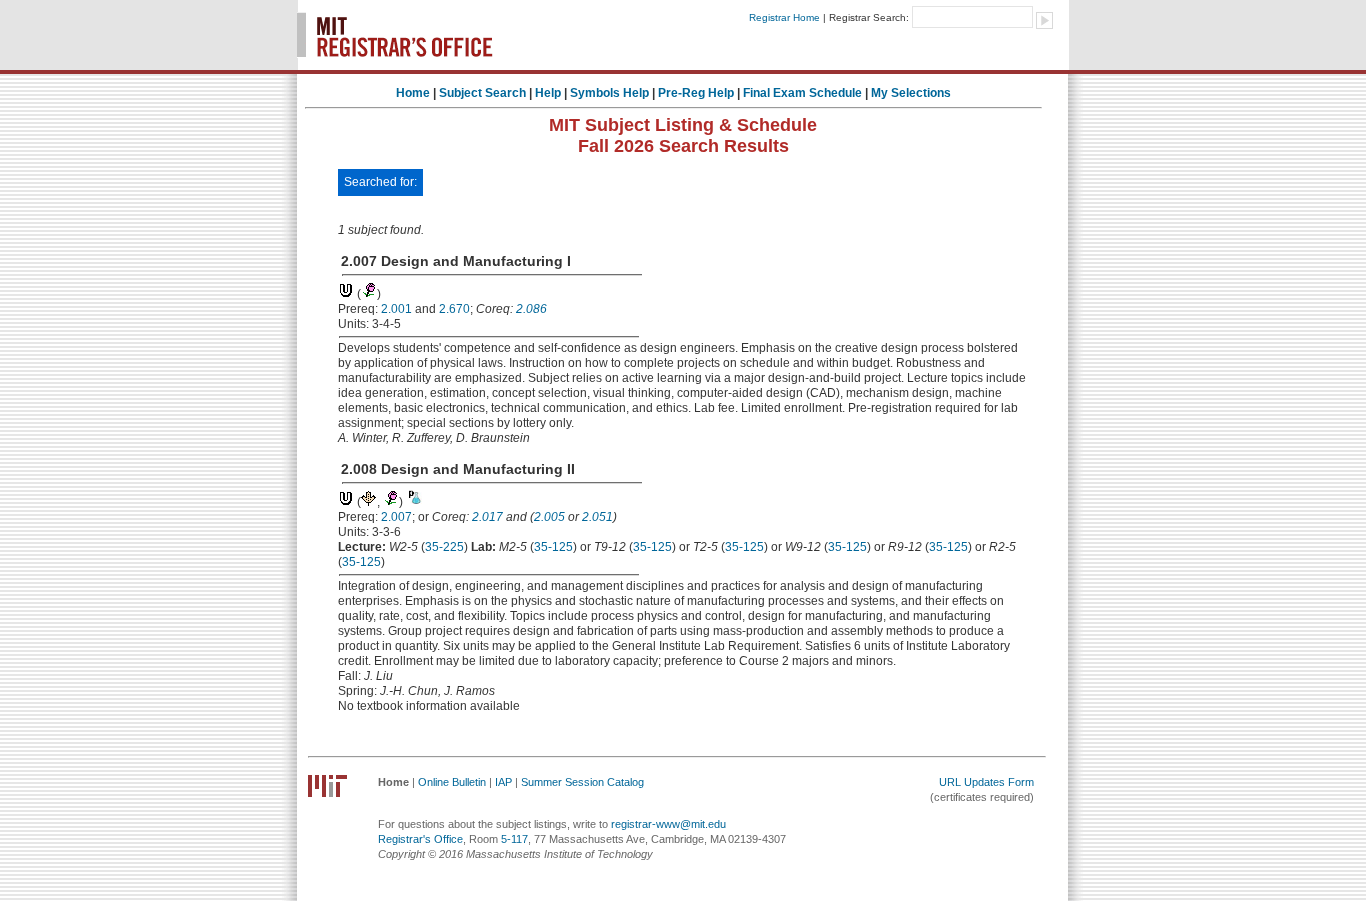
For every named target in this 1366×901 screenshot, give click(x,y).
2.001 (396, 309)
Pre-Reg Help (696, 93)
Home (413, 93)
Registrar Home (784, 17)
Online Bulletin (452, 782)
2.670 (454, 309)
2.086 (531, 309)
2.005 (549, 517)
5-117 (514, 839)
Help (548, 93)
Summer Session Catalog (582, 782)
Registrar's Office (420, 839)
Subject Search (482, 93)
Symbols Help (609, 93)
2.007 (396, 517)
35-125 (553, 547)
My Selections (911, 93)
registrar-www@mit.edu (668, 824)
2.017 (487, 517)
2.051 (597, 517)
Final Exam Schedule (802, 93)
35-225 (444, 547)
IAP (503, 782)
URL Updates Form (986, 782)
